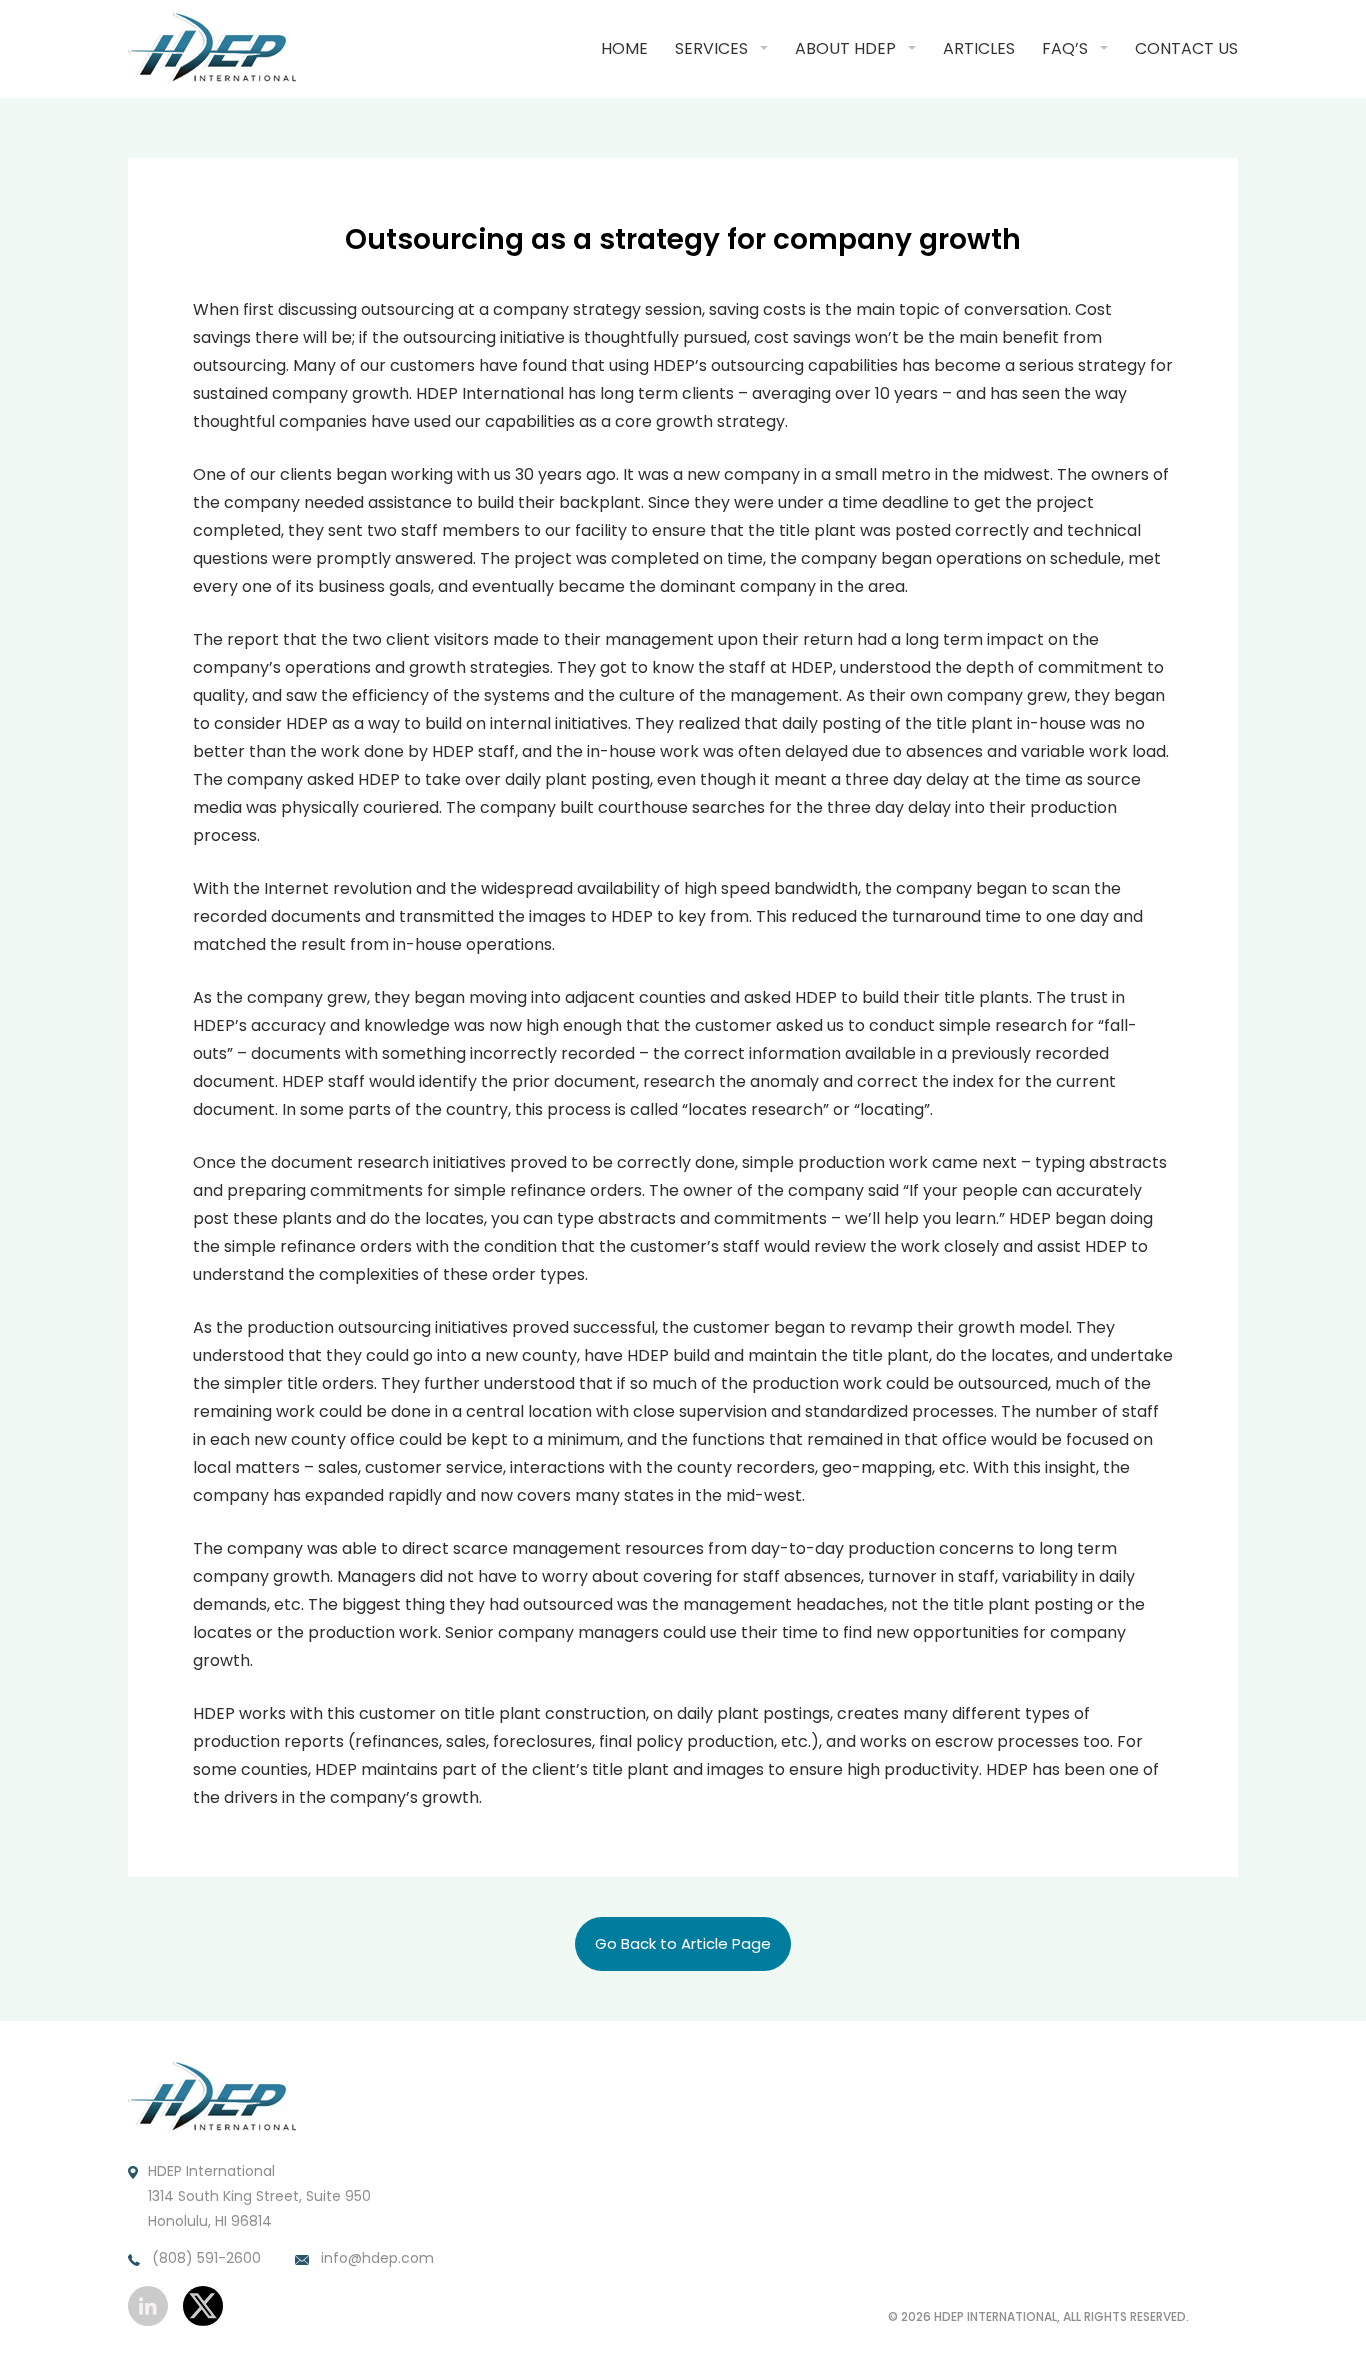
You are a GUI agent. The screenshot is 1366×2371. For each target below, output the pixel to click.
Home (624, 48)
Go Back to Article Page (683, 1943)
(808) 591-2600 (204, 2258)
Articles (979, 48)
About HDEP (845, 48)
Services (711, 48)
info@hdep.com (375, 2258)
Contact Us (1186, 48)
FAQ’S (1065, 48)
